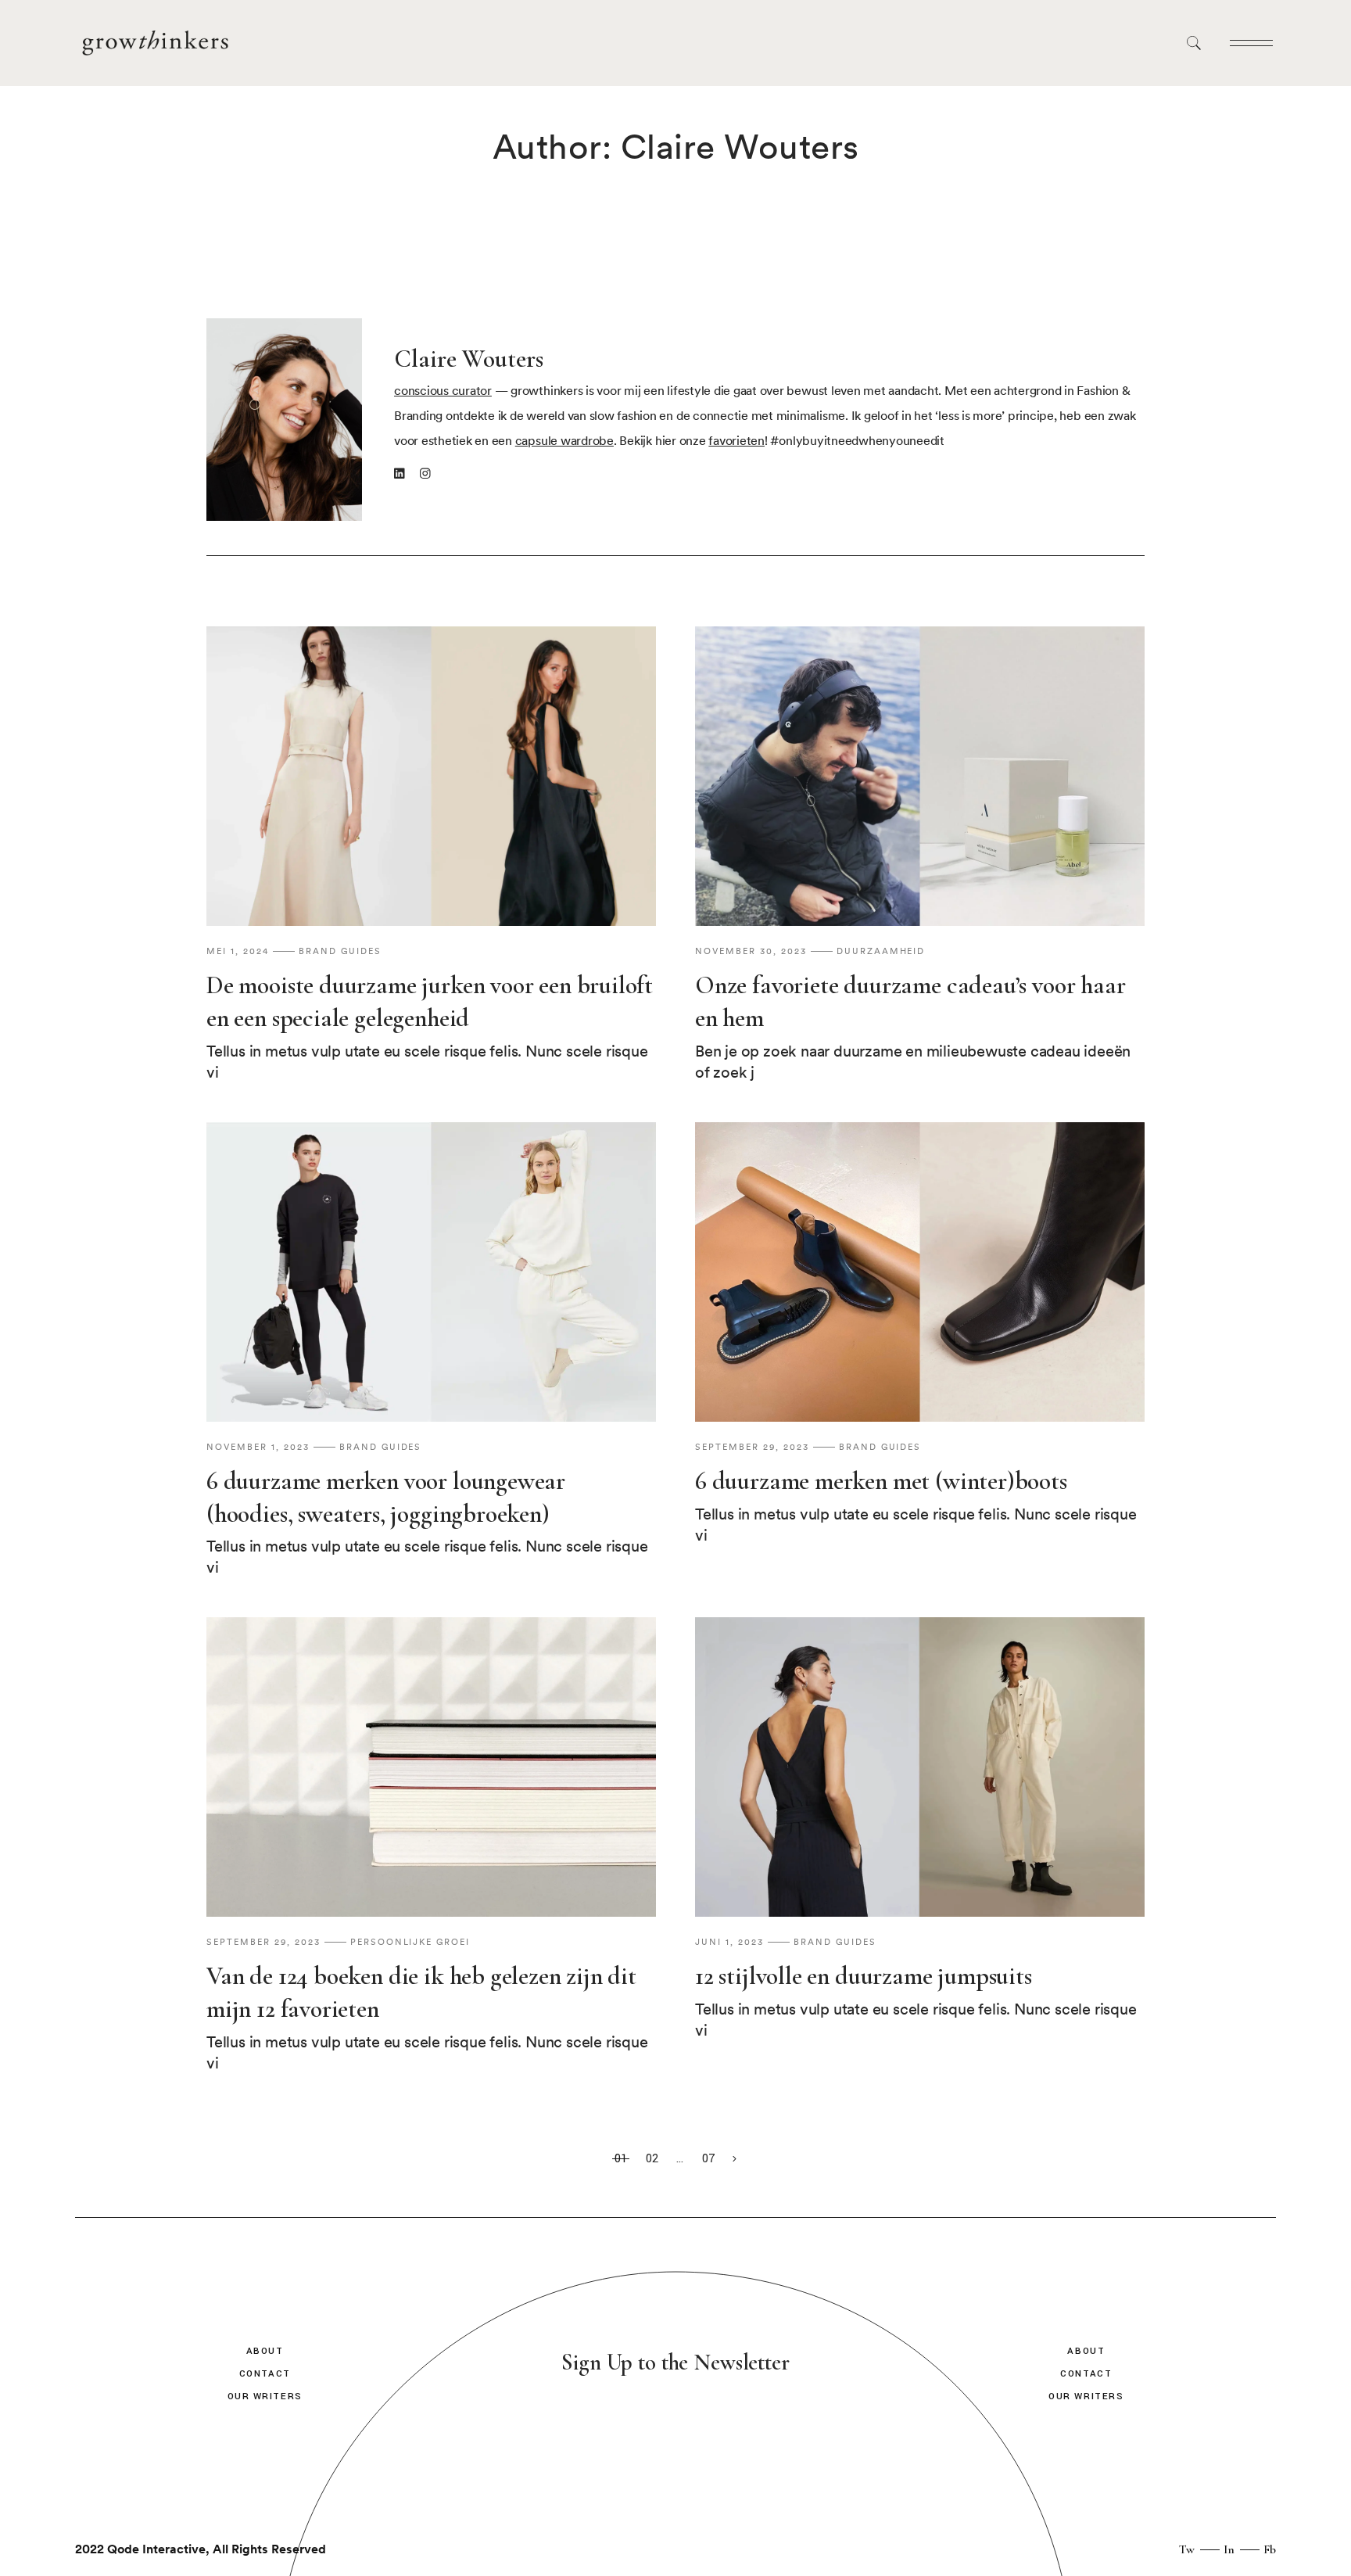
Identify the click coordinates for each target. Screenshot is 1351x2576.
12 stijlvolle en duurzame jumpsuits (864, 1976)
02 (652, 2159)
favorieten (736, 441)
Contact (265, 2374)
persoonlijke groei (410, 1943)
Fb (1270, 2549)
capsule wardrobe (564, 441)
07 (709, 2159)
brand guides (340, 952)
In (1229, 2549)
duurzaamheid (881, 952)
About (265, 2351)
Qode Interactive (156, 2549)
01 (621, 2159)
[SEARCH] (1197, 43)
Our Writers (265, 2397)
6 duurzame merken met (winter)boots (881, 1481)
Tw (1187, 2549)
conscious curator (443, 391)
